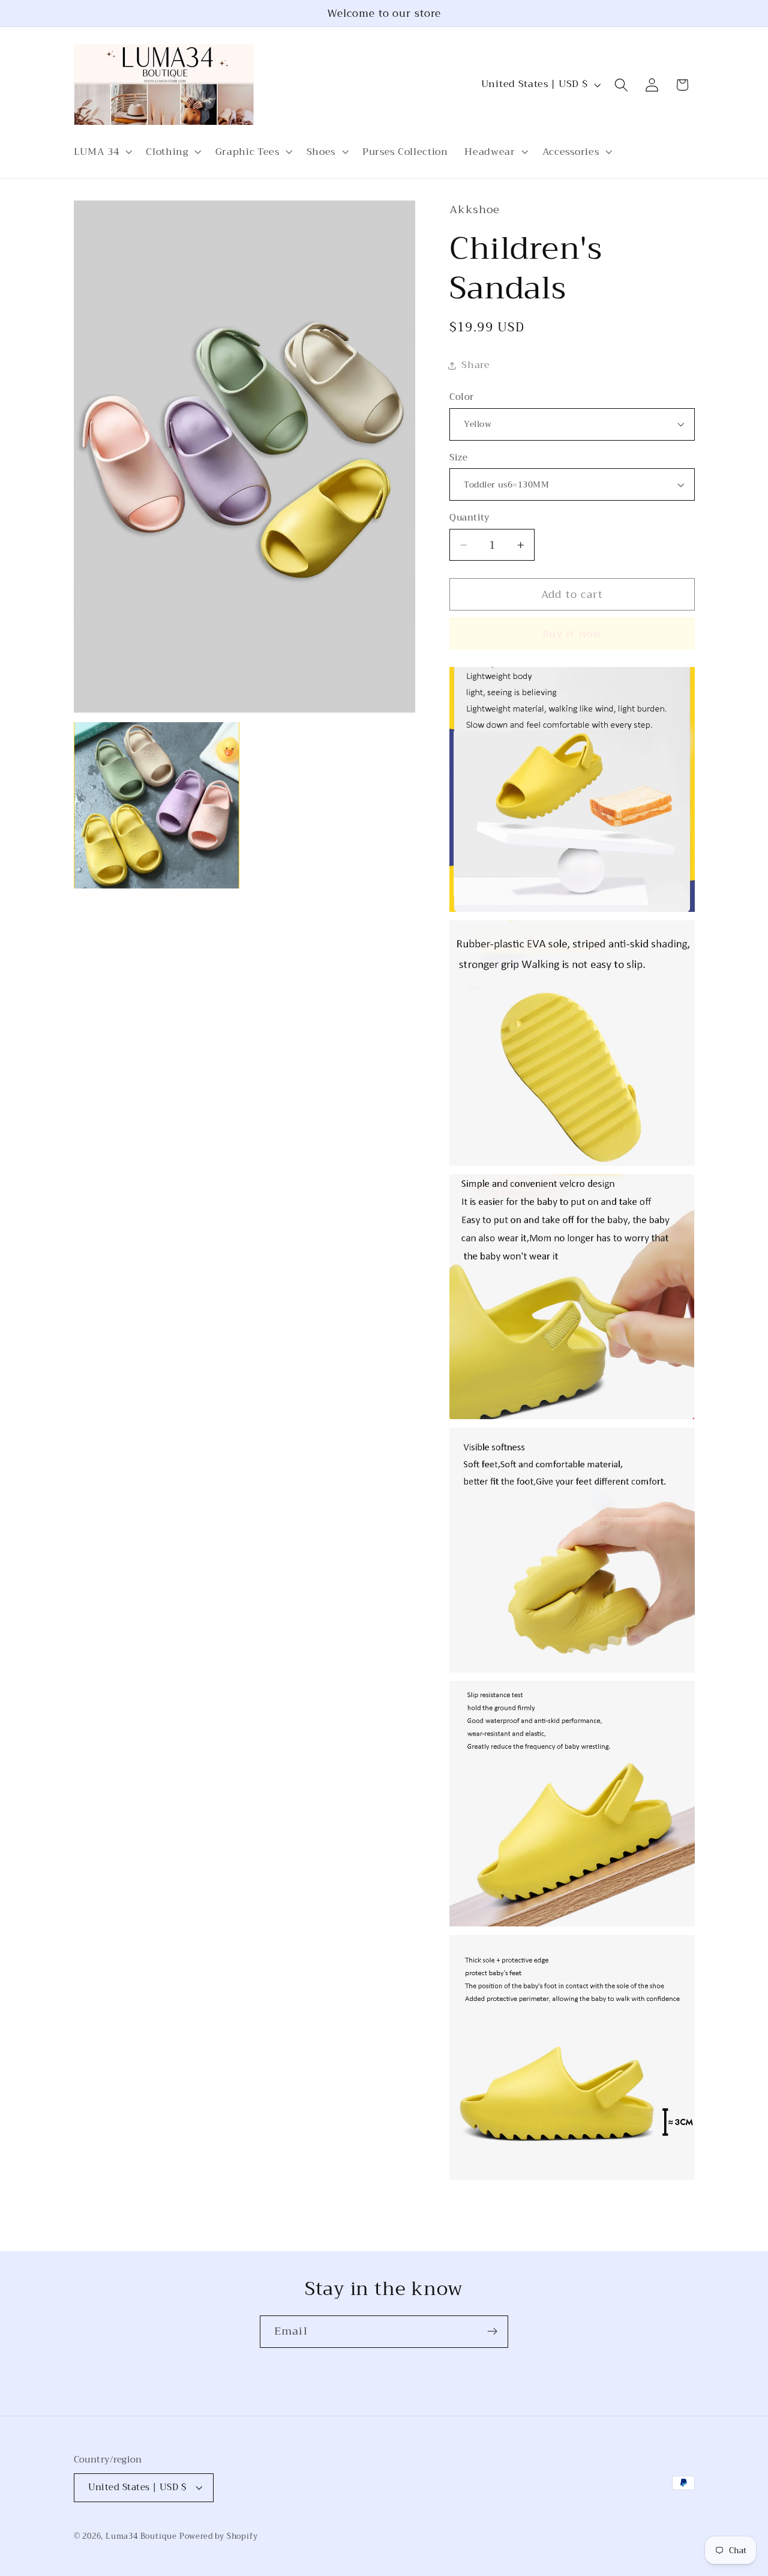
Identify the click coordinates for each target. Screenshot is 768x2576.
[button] (102, 152)
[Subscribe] (492, 2332)
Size (458, 458)
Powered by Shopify (219, 2536)
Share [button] (475, 365)
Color (461, 397)
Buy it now (572, 634)
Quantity (469, 518)
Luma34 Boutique (142, 2536)
